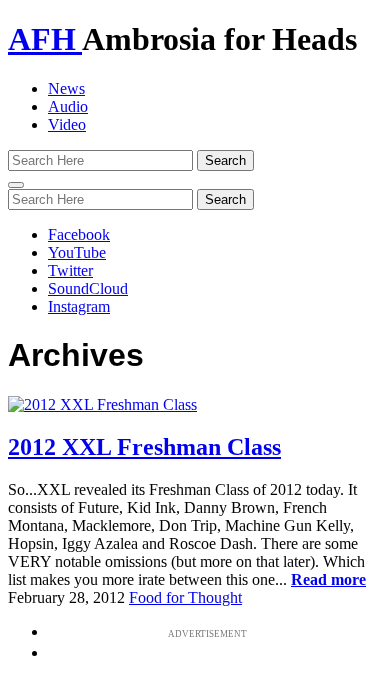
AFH (45, 39)
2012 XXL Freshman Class (144, 447)
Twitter (70, 270)
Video (67, 124)
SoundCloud (88, 288)
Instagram (79, 306)
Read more (328, 579)
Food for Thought (185, 597)
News (66, 88)
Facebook (79, 234)
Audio (68, 106)
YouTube (77, 252)
